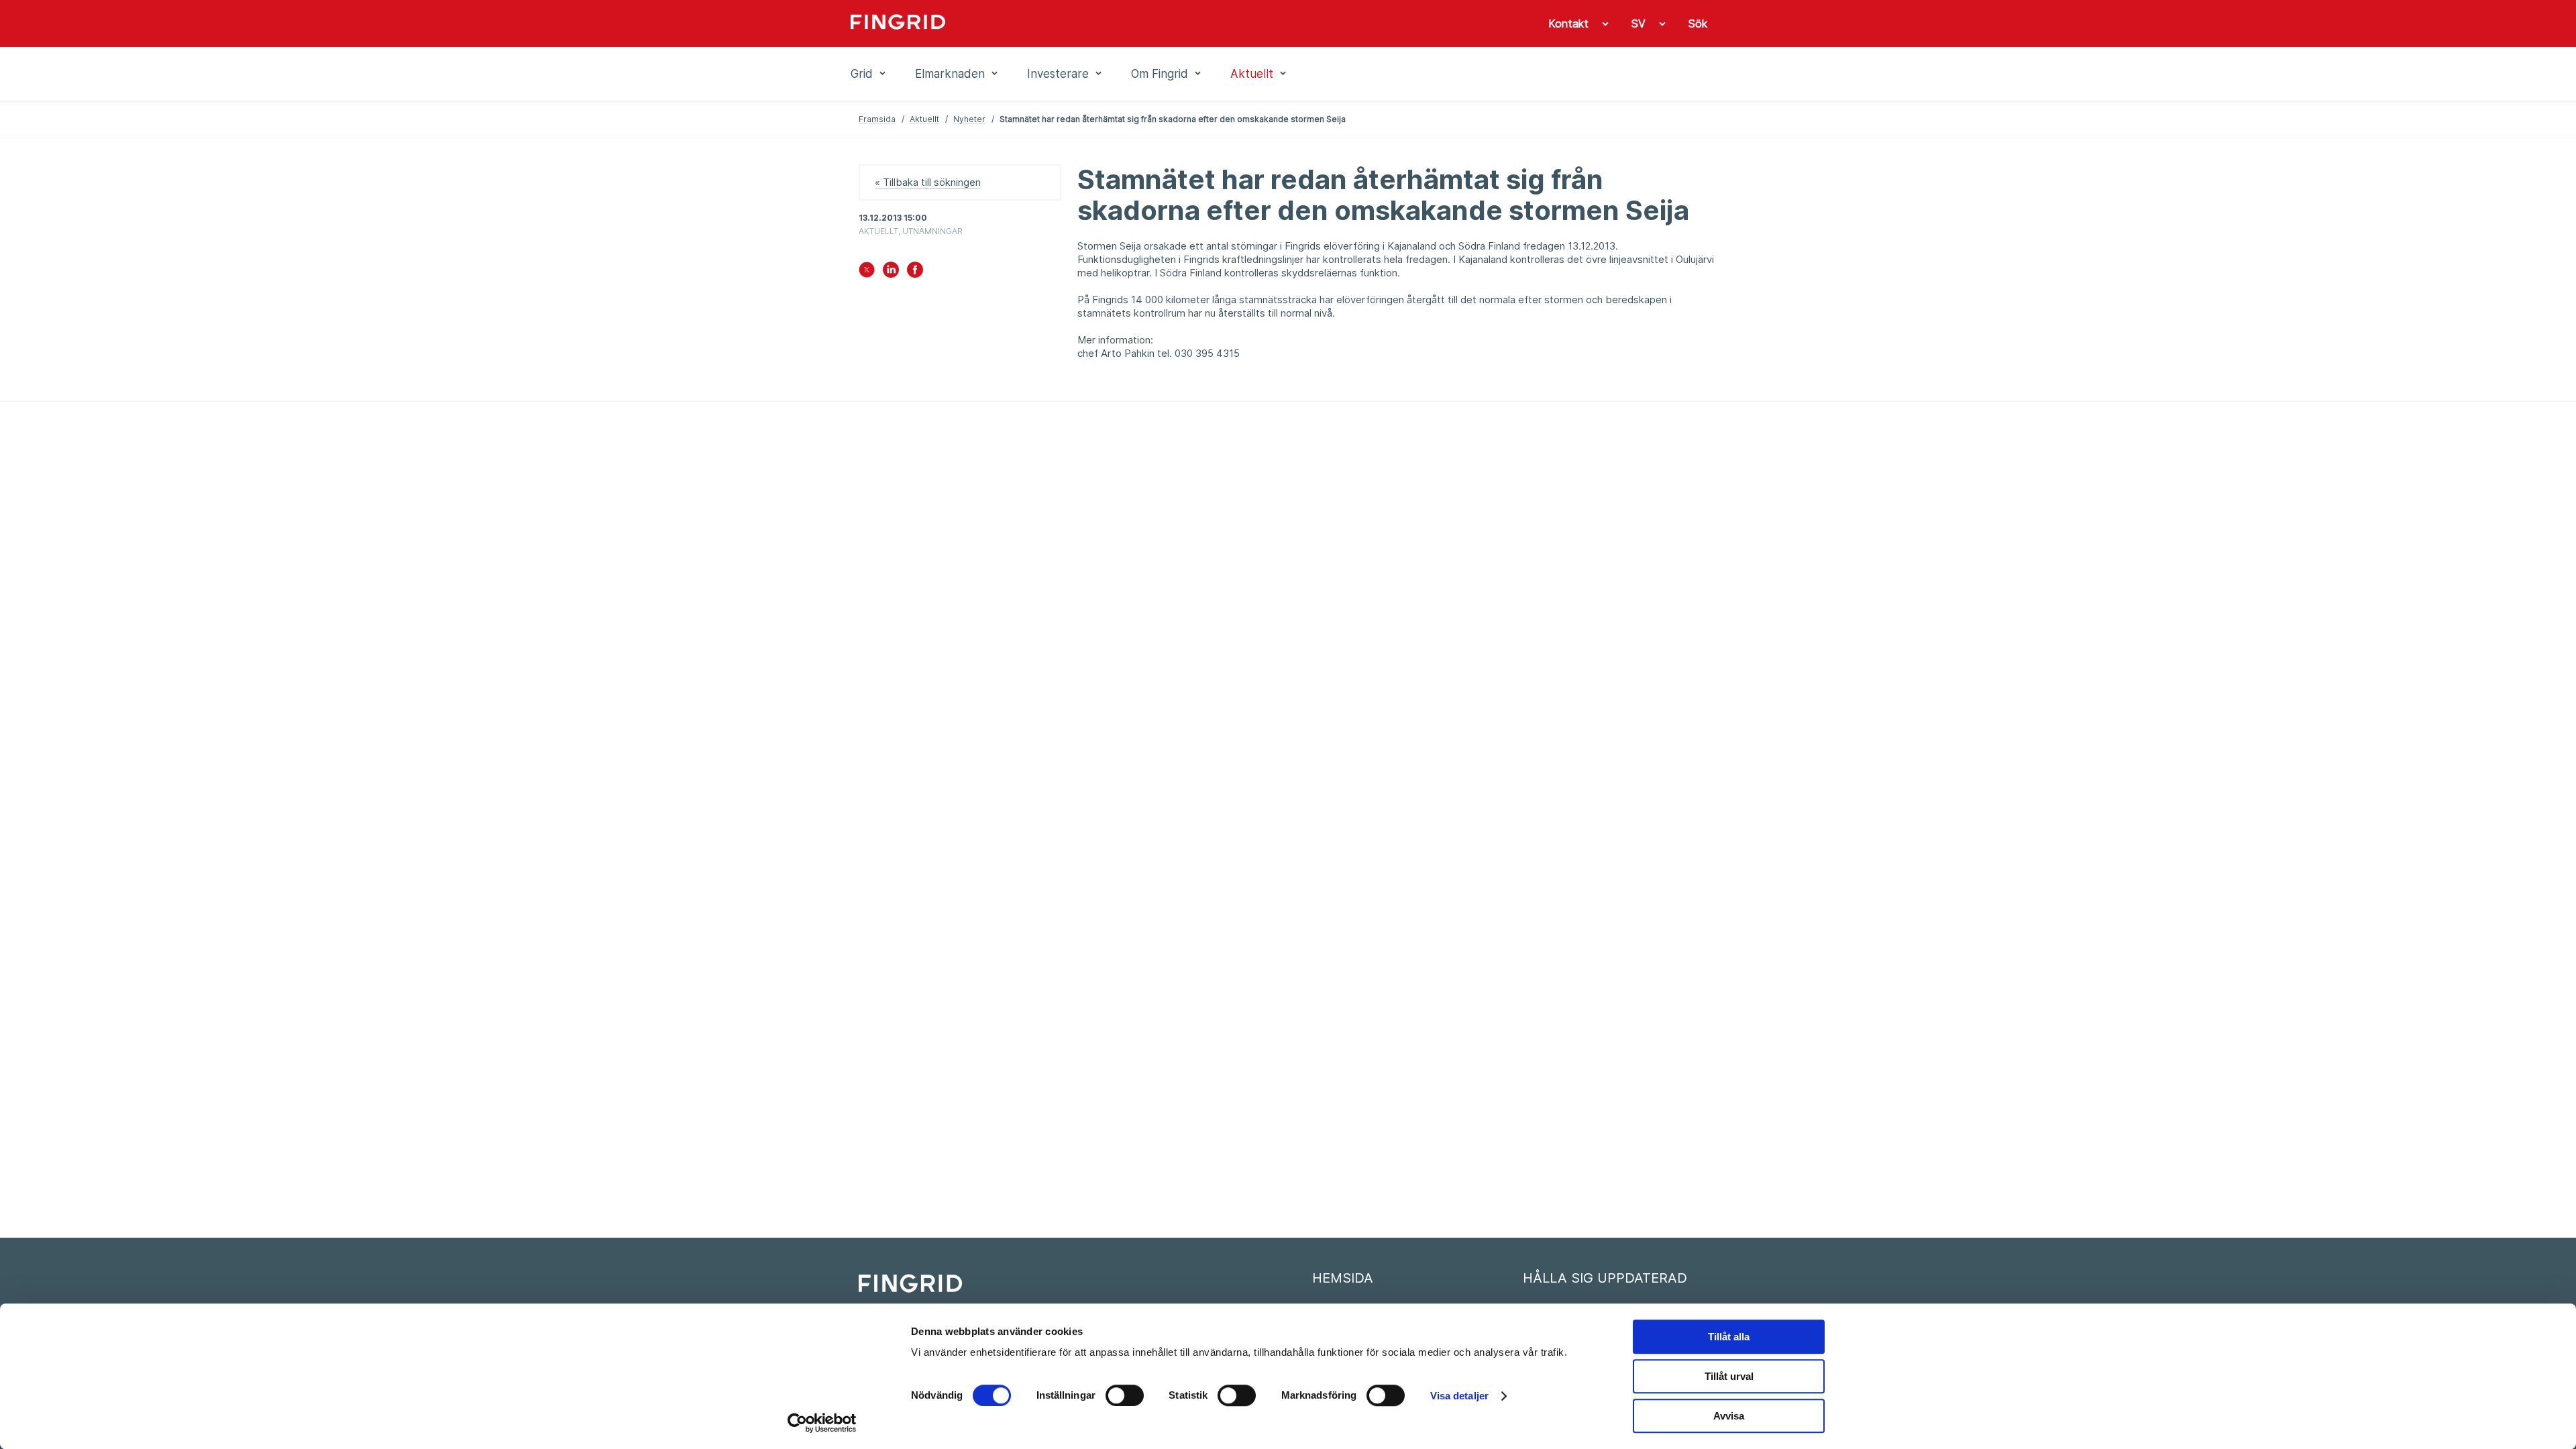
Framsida (877, 119)
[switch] (1125, 1395)
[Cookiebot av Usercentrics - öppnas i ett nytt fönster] (822, 1423)
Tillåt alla (1729, 1337)
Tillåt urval (1729, 1376)
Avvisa (1729, 1416)
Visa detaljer (1459, 1396)
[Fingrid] (1033, 23)
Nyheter (969, 119)
